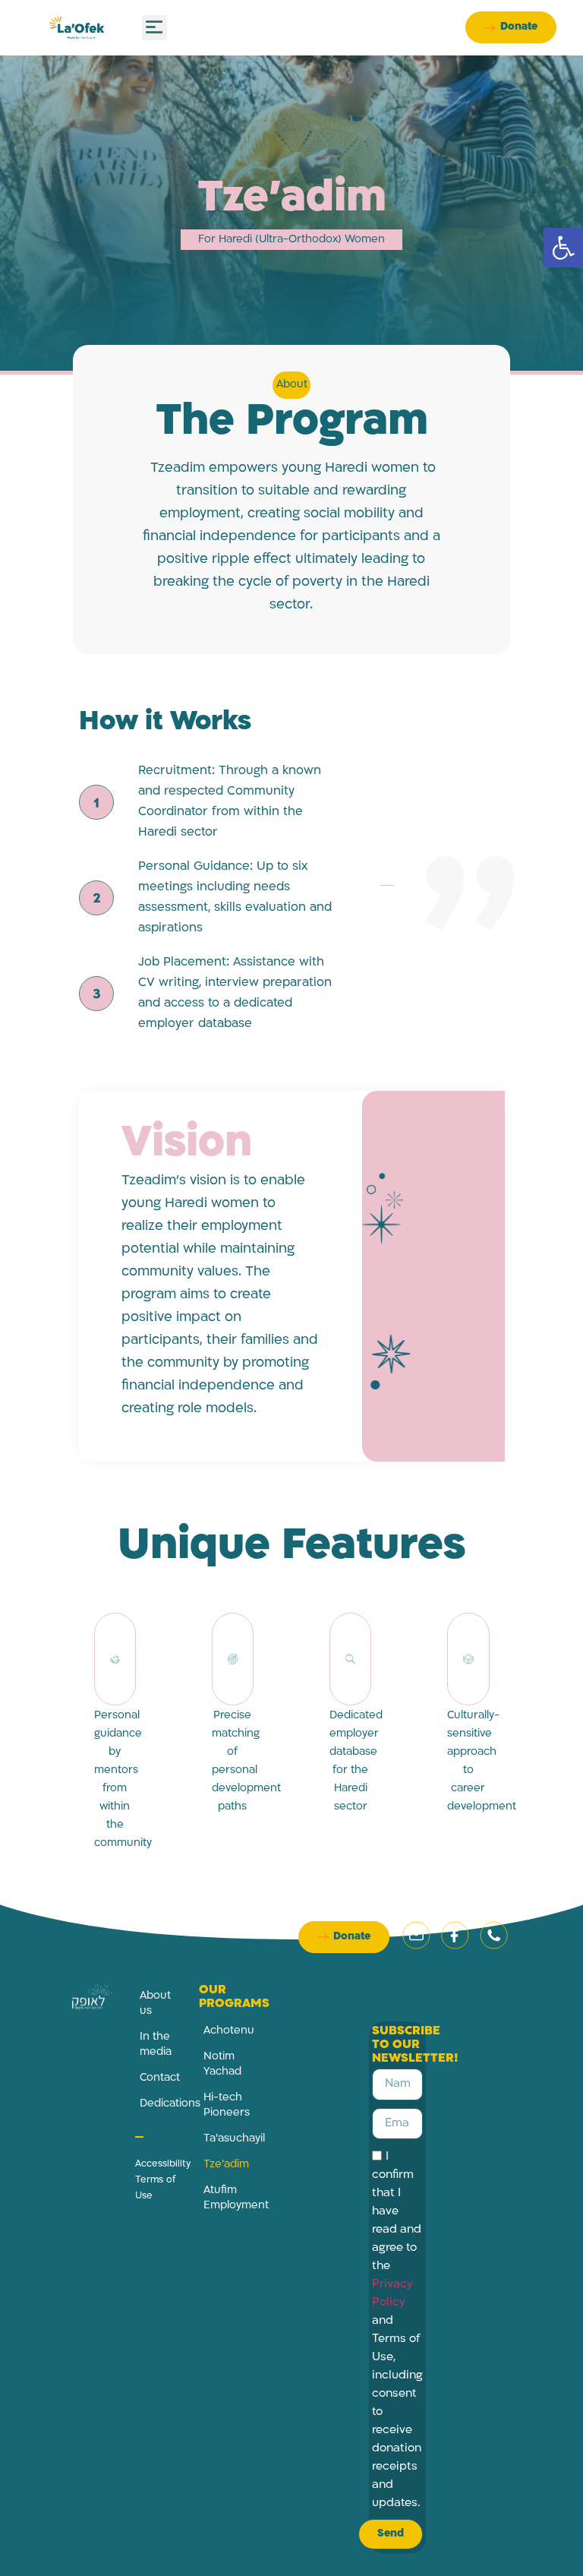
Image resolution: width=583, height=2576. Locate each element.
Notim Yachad (222, 2064)
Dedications (158, 2104)
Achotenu (222, 2031)
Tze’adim (222, 2165)
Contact (158, 2078)
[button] (563, 248)
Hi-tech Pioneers (222, 2105)
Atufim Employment (222, 2198)
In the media (156, 2045)
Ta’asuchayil (222, 2139)
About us (155, 2004)
